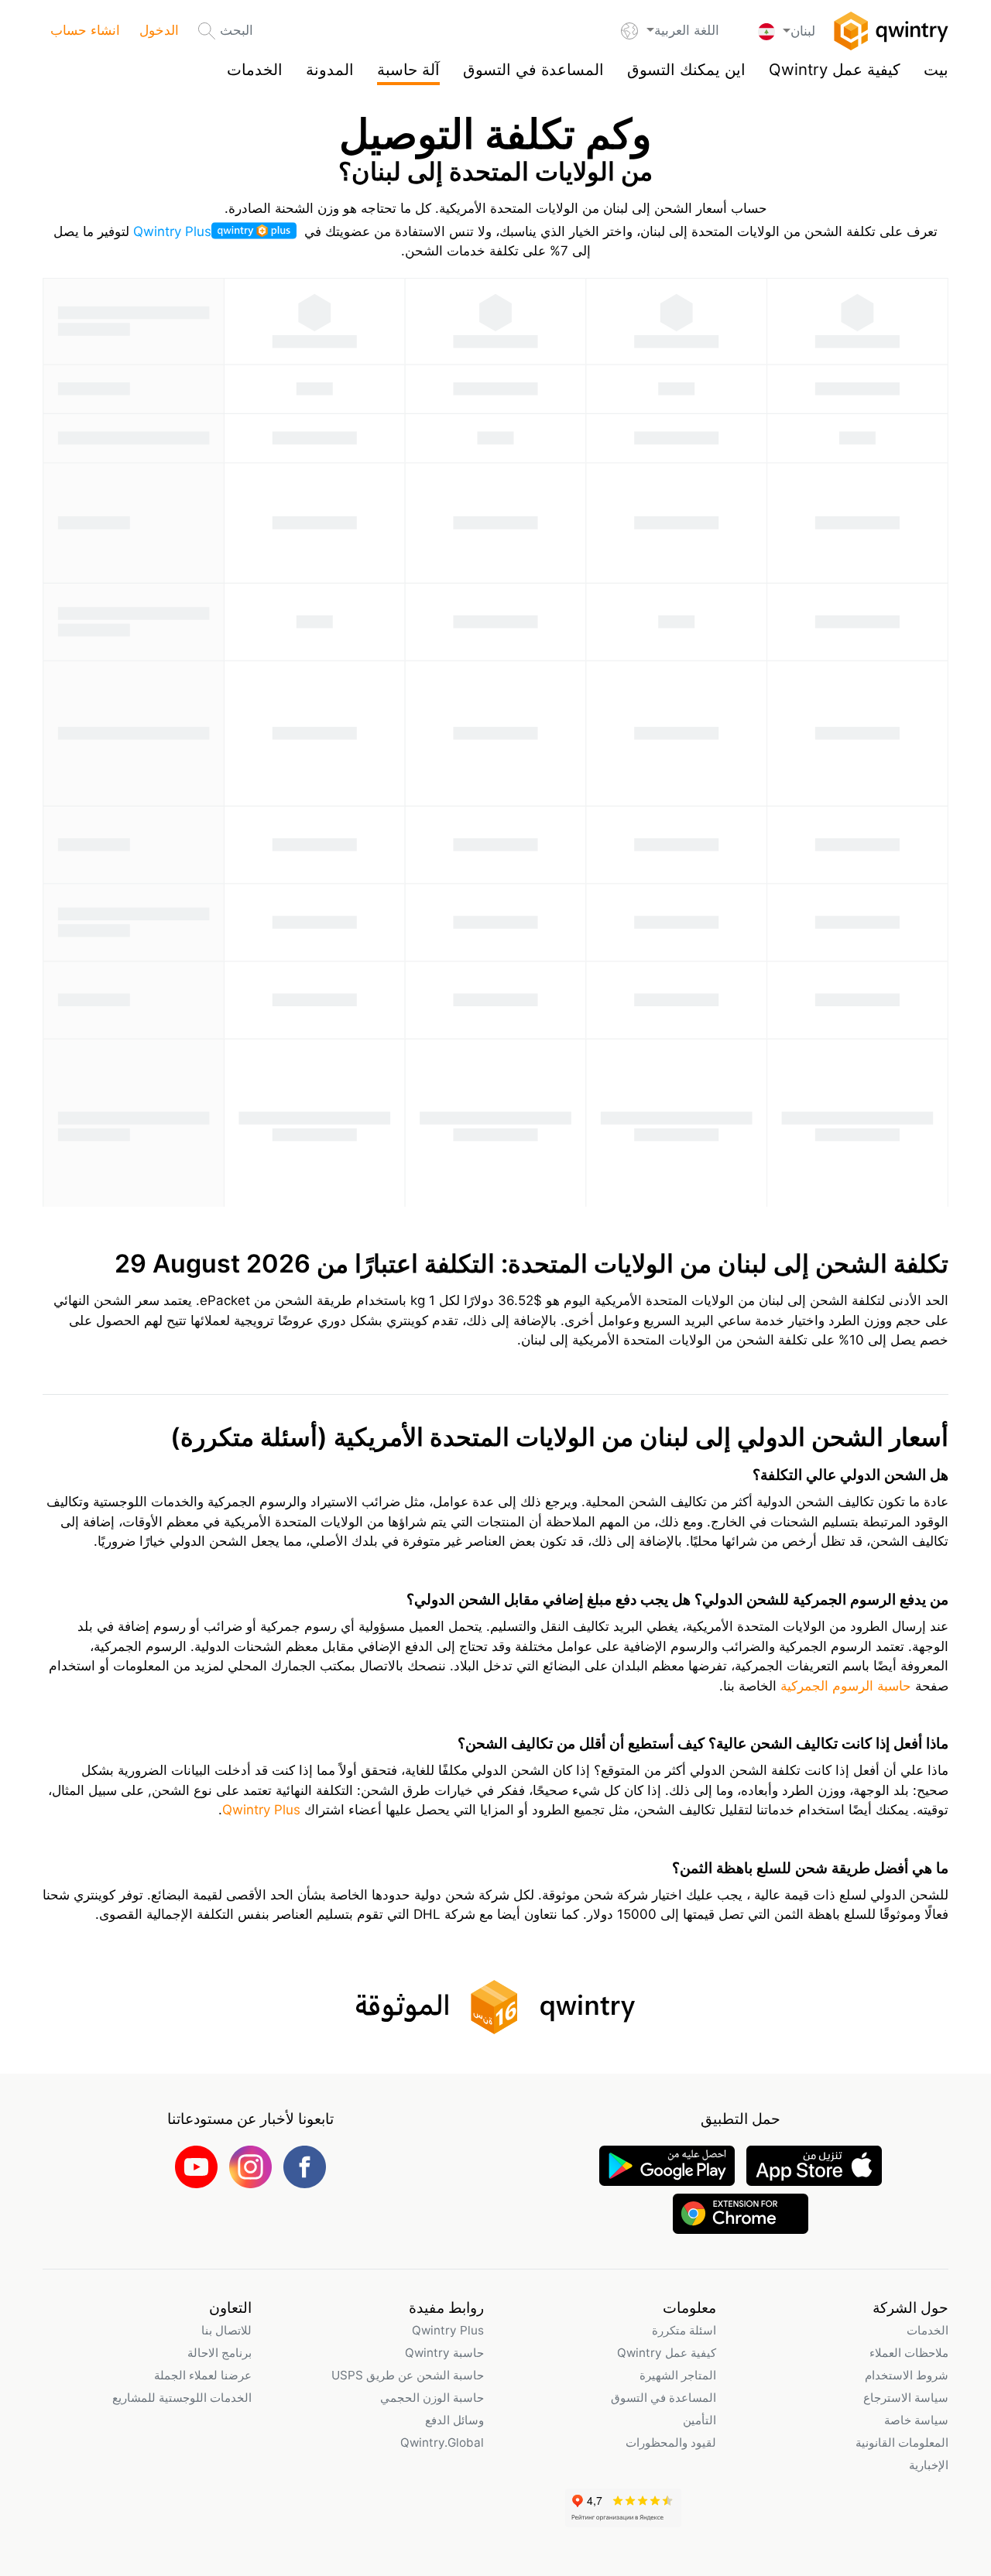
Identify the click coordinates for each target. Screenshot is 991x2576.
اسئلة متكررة (684, 2330)
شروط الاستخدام (907, 2375)
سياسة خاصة (916, 2420)
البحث (237, 30)
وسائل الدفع (454, 2420)
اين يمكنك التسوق (686, 69)
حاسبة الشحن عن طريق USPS (408, 2375)
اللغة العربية (686, 30)
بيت (936, 69)
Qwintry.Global (442, 2442)
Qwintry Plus (172, 231)
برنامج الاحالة (219, 2353)
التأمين (700, 2420)
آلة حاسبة (408, 69)
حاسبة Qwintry (444, 2353)
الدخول (159, 30)
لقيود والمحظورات (671, 2442)
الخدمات (255, 69)
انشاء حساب (85, 30)
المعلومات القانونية (902, 2442)
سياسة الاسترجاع (906, 2398)
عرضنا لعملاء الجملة (203, 2375)
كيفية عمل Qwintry (835, 69)
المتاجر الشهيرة (678, 2375)
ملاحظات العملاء (909, 2353)
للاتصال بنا (226, 2330)
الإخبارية (929, 2465)
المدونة (330, 69)
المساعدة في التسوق (533, 69)
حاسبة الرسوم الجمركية (844, 1686)
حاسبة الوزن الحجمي (432, 2398)
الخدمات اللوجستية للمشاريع (182, 2398)
